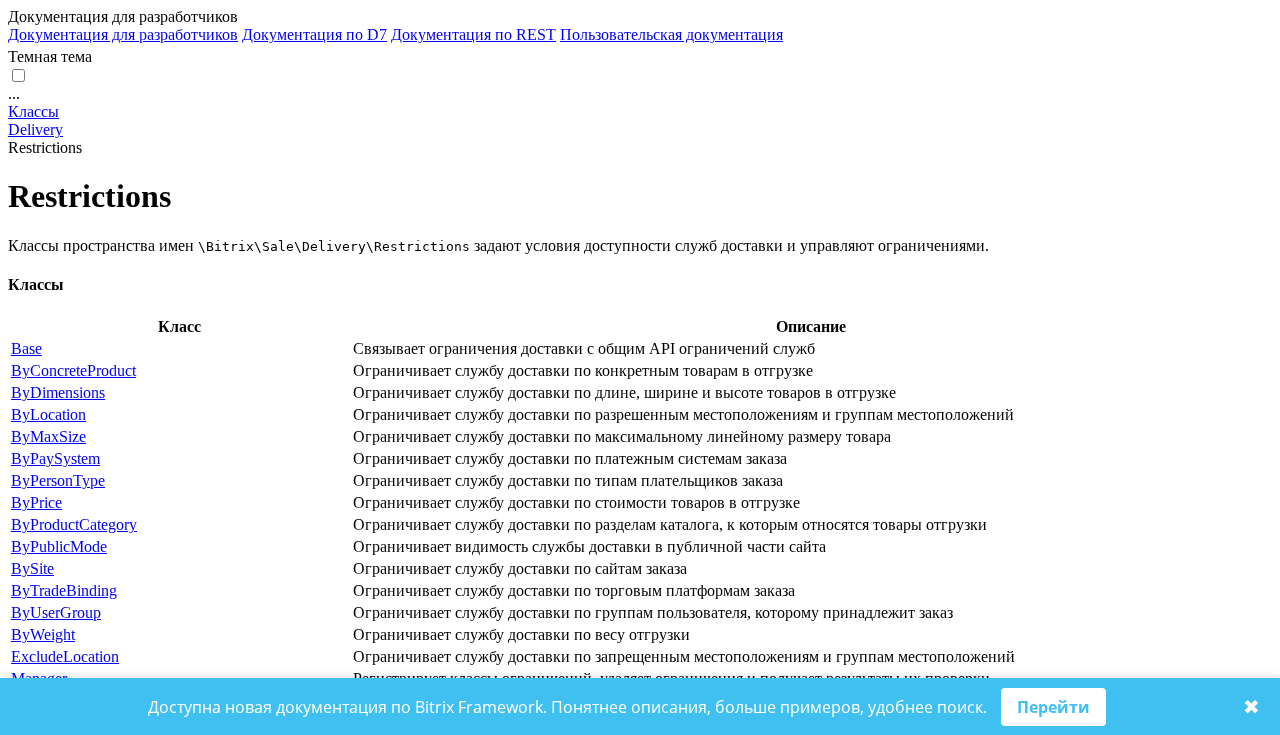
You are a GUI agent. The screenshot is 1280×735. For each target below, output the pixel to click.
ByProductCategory (74, 524)
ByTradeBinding (64, 590)
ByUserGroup (56, 612)
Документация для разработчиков (123, 34)
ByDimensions (58, 392)
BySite (32, 568)
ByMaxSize (48, 436)
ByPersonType (58, 480)
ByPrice (36, 502)
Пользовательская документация (671, 34)
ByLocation (48, 414)
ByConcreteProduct (73, 370)
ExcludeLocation (65, 656)
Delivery (35, 129)
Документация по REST (473, 34)
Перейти (1053, 707)
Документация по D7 (314, 34)
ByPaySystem (55, 458)
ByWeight (43, 634)
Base (26, 348)
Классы (33, 111)
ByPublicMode (59, 546)
